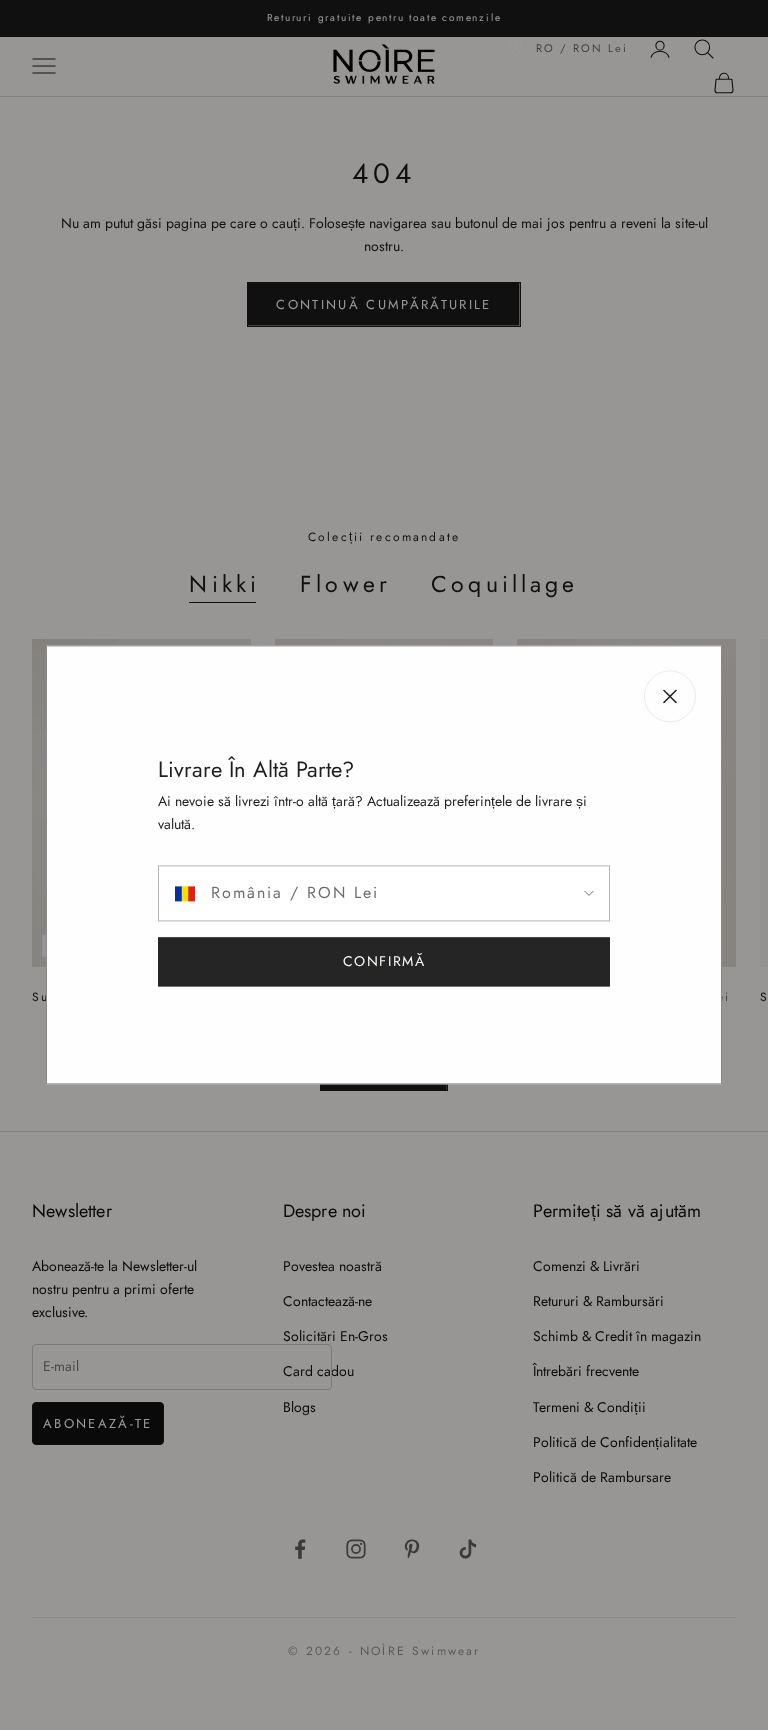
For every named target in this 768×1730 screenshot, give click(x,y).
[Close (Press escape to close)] (670, 696)
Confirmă (384, 962)
